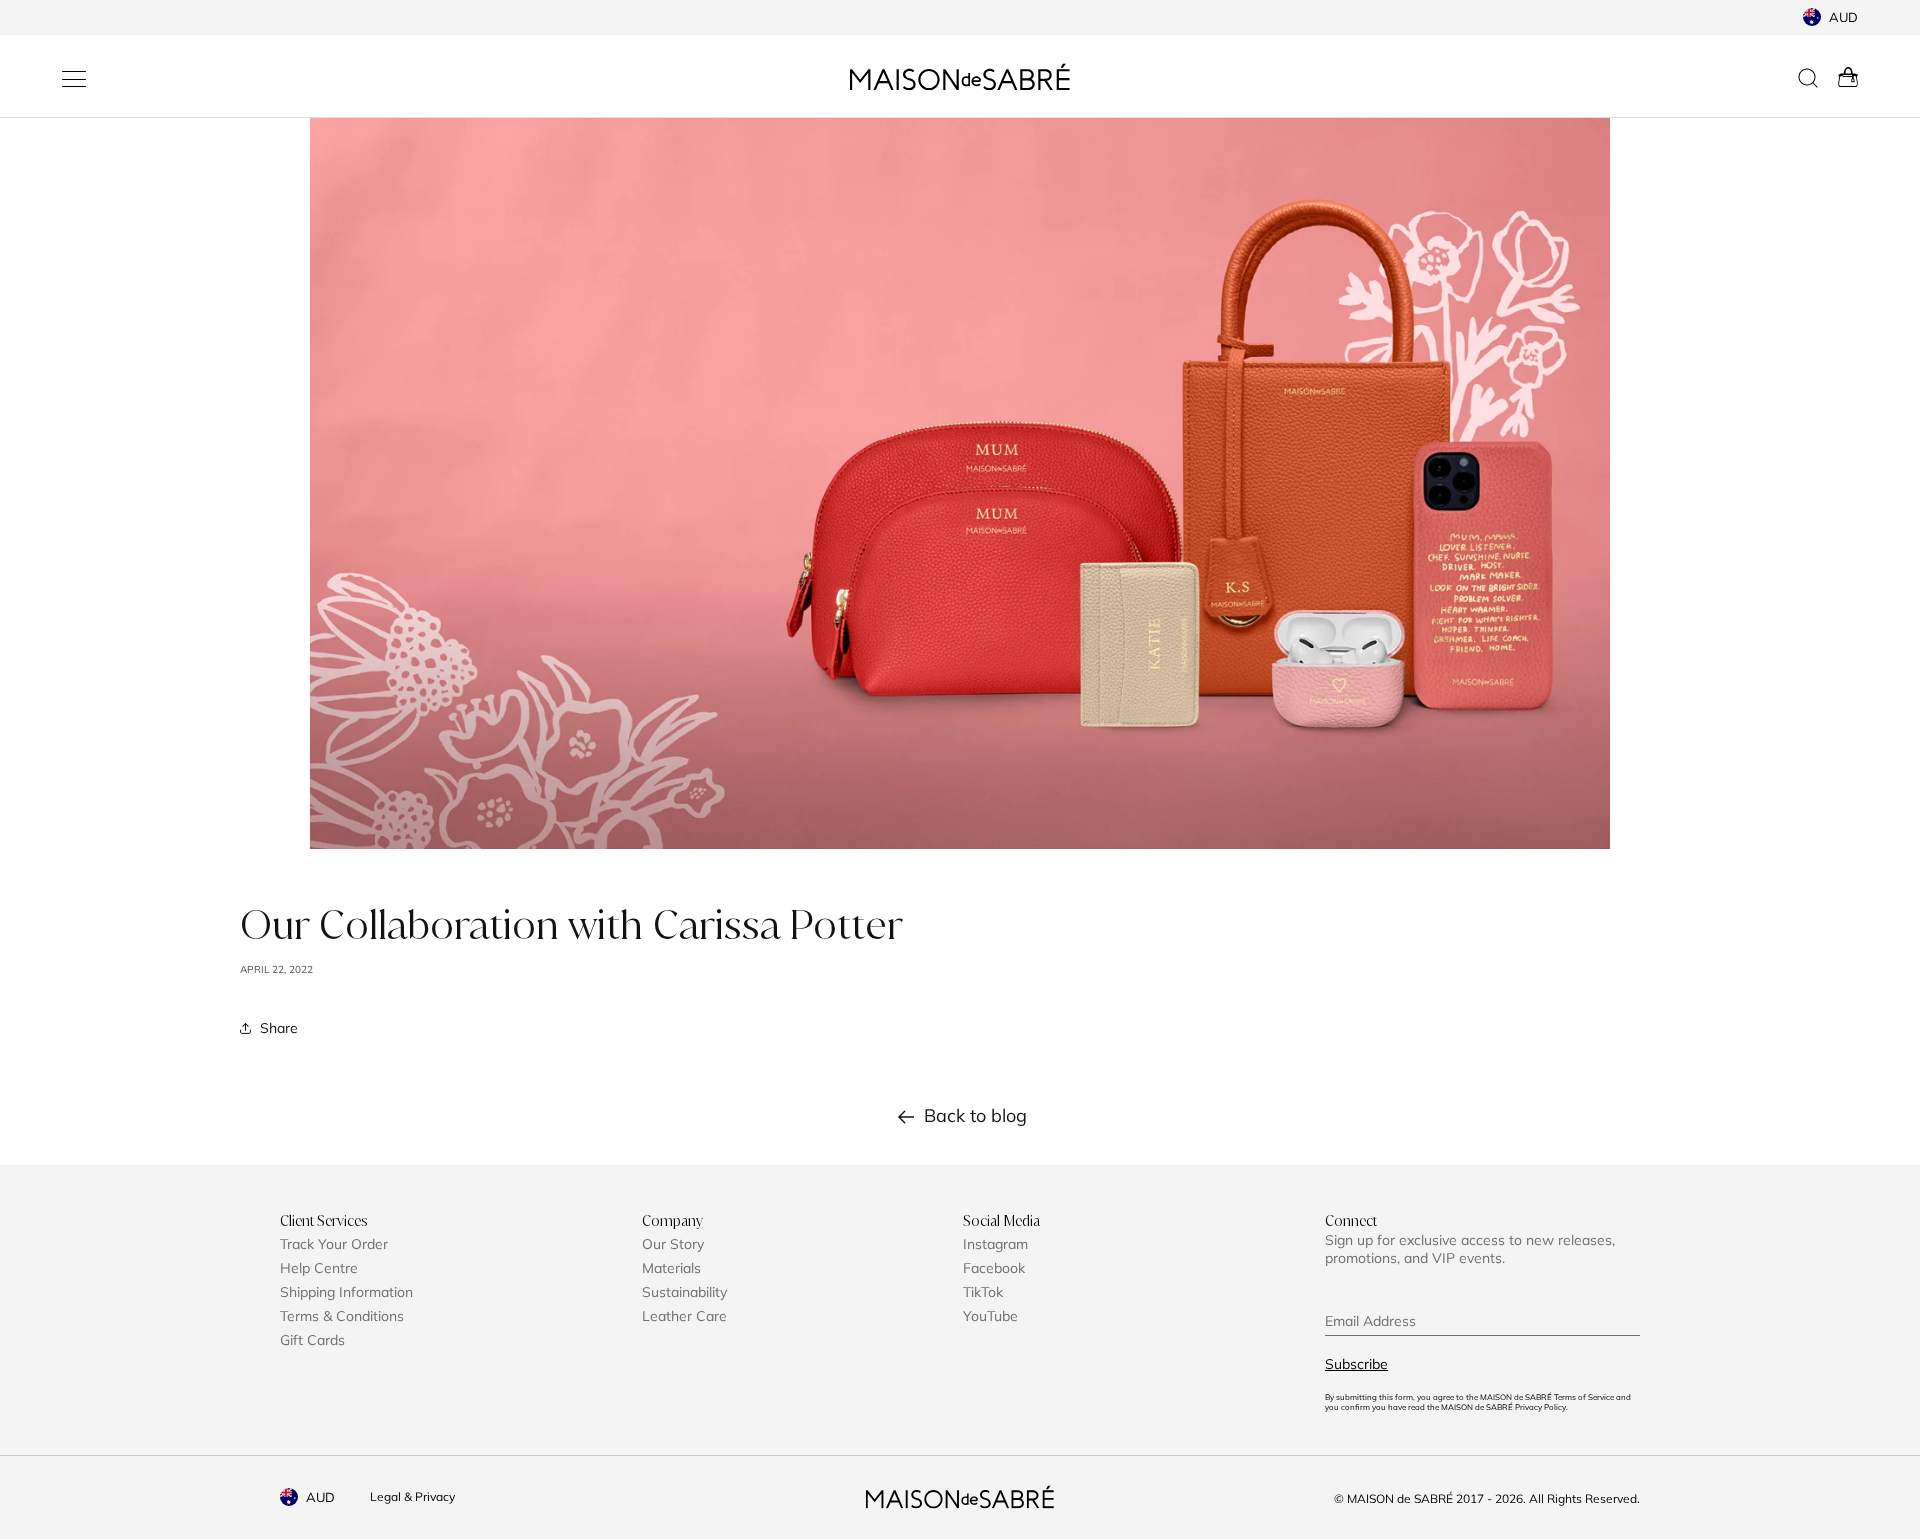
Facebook (994, 1268)
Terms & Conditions (342, 1316)
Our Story (673, 1244)
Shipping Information (346, 1292)
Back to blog (975, 1115)
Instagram (995, 1244)
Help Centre (319, 1268)
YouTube (990, 1316)
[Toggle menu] (74, 79)
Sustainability (684, 1292)
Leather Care (684, 1316)
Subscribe (1356, 1364)
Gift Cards (312, 1340)
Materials (671, 1268)
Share (279, 1028)
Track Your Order (334, 1244)
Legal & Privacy (412, 1496)
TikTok (983, 1292)
